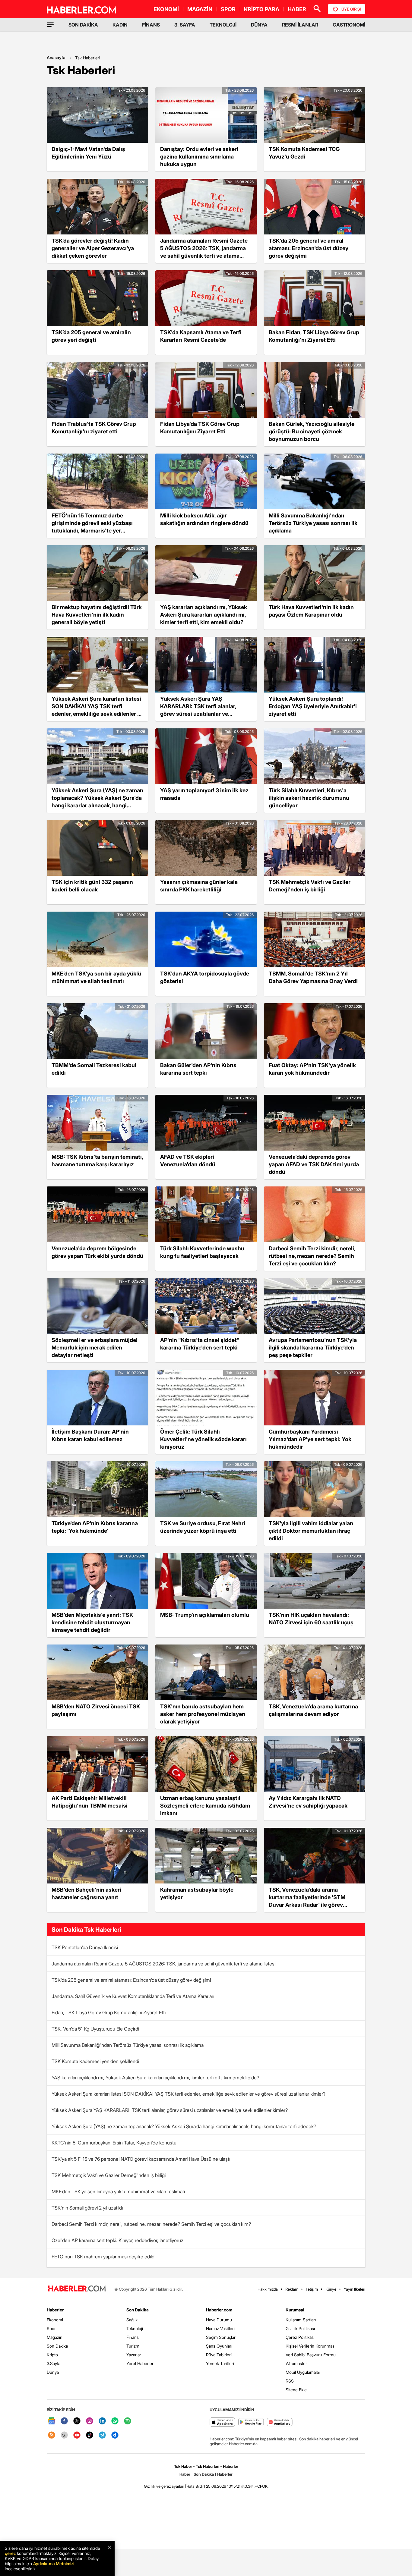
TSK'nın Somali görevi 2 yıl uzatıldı (87, 2208)
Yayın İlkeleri (355, 2289)
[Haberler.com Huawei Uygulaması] (280, 2422)
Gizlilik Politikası (300, 2328)
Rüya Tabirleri (219, 2355)
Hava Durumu (219, 2320)
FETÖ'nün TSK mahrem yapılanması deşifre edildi (103, 2257)
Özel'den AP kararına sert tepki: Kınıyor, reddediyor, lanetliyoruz (117, 2240)
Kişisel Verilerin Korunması (311, 2346)
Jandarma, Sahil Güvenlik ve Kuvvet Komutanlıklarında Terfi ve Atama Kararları (133, 1996)
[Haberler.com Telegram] (102, 2435)
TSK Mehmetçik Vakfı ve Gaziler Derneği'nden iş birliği (109, 2175)
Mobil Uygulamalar (303, 2372)
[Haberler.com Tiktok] (90, 2435)
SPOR (228, 9)
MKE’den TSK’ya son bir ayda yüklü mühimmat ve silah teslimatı (118, 2191)
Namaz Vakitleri (220, 2328)
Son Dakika (57, 2346)
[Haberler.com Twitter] (77, 2421)
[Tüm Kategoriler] (50, 25)
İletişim (312, 2289)
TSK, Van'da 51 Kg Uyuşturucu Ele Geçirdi (95, 2029)
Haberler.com (219, 2310)
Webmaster (296, 2363)
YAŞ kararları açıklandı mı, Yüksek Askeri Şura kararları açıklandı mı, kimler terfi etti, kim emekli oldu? (155, 2078)
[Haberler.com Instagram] (90, 2421)
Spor (51, 2328)
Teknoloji (135, 2328)
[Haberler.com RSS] (52, 2435)
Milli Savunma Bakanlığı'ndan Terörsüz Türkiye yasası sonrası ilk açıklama (128, 2045)
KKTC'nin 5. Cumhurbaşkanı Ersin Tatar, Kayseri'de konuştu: (115, 2143)
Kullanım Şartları (301, 2320)
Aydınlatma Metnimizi (54, 2563)
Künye (331, 2289)
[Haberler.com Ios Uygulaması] (222, 2422)
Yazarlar (134, 2355)
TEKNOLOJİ (223, 25)
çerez (10, 2553)
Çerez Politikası (300, 2337)
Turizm (133, 2346)
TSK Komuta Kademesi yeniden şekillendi (95, 2061)
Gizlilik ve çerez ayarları (164, 2486)
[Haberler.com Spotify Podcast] (128, 2421)
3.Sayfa (54, 2363)
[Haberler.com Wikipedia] (64, 2435)
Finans (133, 2337)
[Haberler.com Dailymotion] (115, 2435)
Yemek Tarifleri (220, 2363)
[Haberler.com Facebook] (64, 2421)
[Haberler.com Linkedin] (102, 2421)
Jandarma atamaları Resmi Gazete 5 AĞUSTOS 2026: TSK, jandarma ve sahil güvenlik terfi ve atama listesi (163, 1964)
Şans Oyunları (219, 2346)
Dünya (53, 2372)
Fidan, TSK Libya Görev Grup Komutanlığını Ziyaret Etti (109, 2012)
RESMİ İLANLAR (300, 25)
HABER (297, 9)
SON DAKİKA (83, 25)
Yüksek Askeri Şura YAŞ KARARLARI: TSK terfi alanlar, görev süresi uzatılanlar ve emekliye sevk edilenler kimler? (170, 2110)
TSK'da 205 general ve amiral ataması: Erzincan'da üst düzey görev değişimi (131, 1980)
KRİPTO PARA (262, 9)
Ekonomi (55, 2320)
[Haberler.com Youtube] (77, 2435)
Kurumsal (295, 2310)
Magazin (55, 2337)
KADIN (120, 25)
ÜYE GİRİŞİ (351, 9)
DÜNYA (259, 25)
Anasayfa (56, 57)
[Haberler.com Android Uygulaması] (251, 2422)
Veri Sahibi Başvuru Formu (311, 2355)
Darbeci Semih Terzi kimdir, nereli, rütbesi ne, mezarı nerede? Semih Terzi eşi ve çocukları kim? (151, 2224)
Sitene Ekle (296, 2390)
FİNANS (151, 25)
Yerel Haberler (140, 2363)
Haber (185, 2474)
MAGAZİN (200, 9)
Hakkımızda (268, 2289)
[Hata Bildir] (195, 2486)
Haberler (55, 2310)
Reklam (292, 2289)
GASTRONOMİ (349, 25)
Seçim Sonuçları (221, 2337)
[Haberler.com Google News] (52, 2421)
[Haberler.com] (77, 2289)
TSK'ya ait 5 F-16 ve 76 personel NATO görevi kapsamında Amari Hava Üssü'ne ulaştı (141, 2159)
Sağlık (132, 2320)
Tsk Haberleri (88, 58)
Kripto (52, 2355)
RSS (290, 2381)
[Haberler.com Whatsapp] (115, 2421)
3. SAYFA (185, 25)
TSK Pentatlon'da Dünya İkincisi (85, 1947)
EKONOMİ (166, 9)
